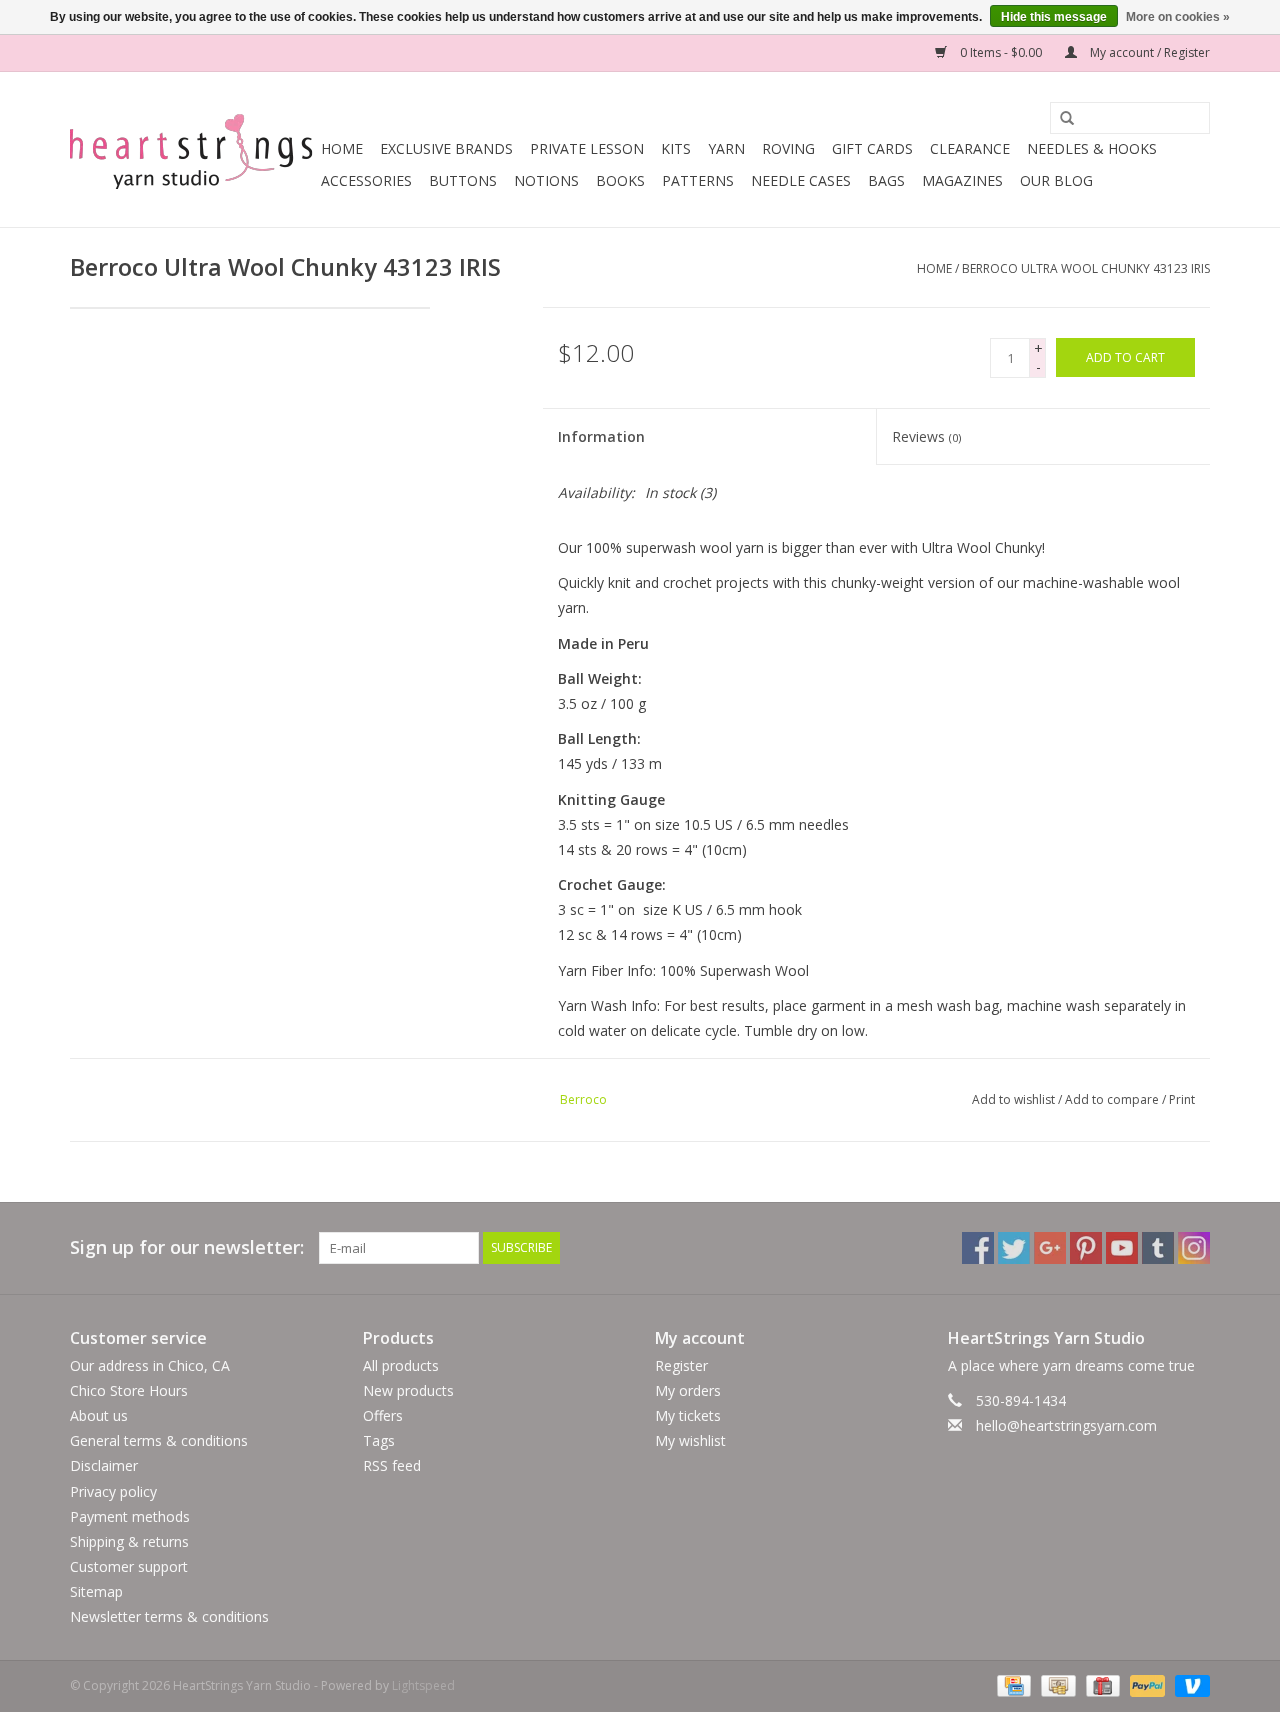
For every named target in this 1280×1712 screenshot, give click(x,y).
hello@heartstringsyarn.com (1066, 1425)
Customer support (129, 1566)
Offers (383, 1415)
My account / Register (1148, 52)
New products (408, 1390)
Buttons (463, 180)
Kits (676, 148)
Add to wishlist (1013, 1099)
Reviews (926, 436)
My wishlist (690, 1440)
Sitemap (96, 1591)
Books (620, 180)
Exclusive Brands (446, 148)
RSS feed (392, 1465)
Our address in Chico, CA (150, 1365)
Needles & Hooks (1092, 148)
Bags (886, 180)
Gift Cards (872, 148)
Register (681, 1365)
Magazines (962, 180)
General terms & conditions (159, 1440)
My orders (688, 1390)
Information (601, 436)
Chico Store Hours (129, 1390)
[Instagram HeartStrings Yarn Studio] (1194, 1248)
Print (1182, 1099)
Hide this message (1054, 17)
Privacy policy (113, 1491)
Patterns (698, 180)
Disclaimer (104, 1465)
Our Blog (1056, 180)
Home (342, 148)
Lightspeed (423, 1685)
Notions (546, 180)
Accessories (366, 180)
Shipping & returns (129, 1541)
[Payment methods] (1012, 1684)
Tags (379, 1440)
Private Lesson (587, 148)
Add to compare (1113, 1099)
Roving (788, 148)
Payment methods (130, 1516)
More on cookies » (1178, 17)
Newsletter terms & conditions (169, 1616)
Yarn (726, 148)
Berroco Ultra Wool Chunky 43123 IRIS (1086, 268)
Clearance (970, 148)
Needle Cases (801, 180)
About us (99, 1415)
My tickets (688, 1415)
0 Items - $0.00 (1001, 52)
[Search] (1060, 119)
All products (401, 1365)
